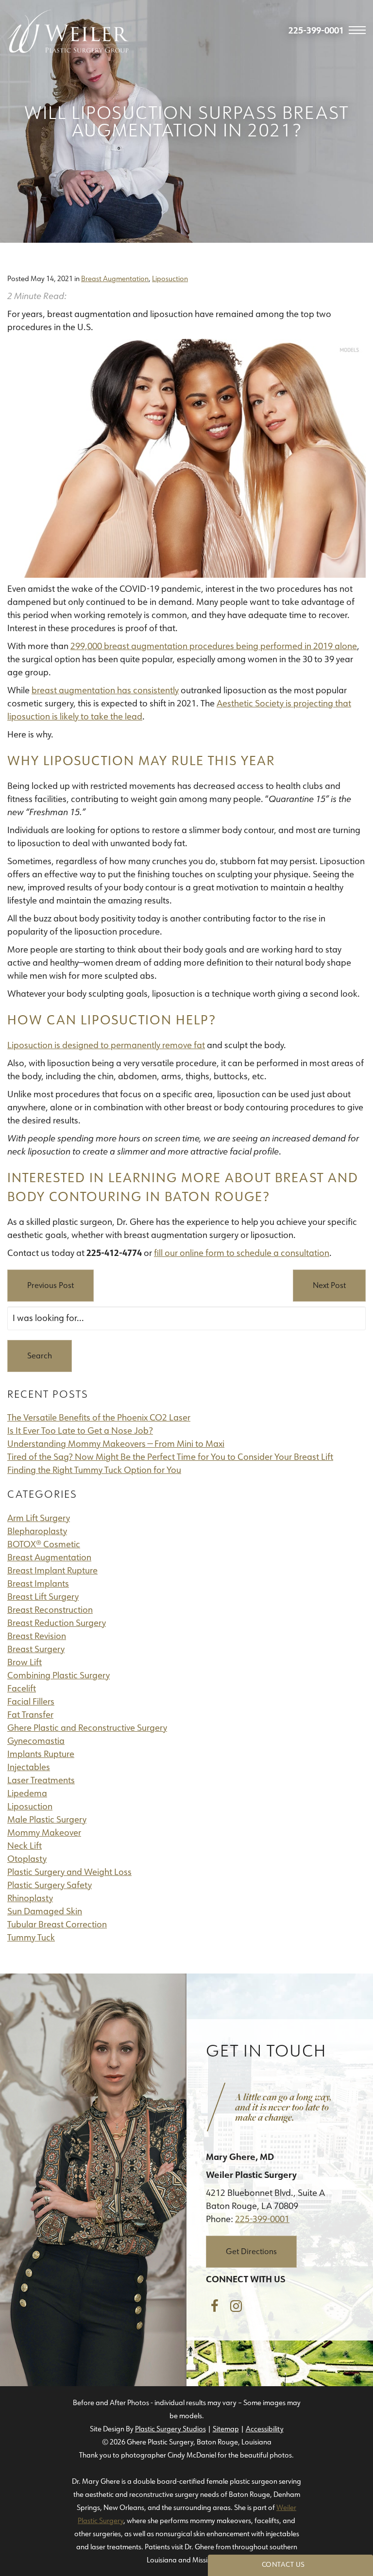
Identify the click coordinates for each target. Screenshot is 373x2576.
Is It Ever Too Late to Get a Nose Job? (80, 1431)
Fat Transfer (30, 1715)
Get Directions (251, 2251)
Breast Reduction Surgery (57, 1623)
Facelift (22, 1689)
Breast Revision (37, 1636)
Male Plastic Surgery (47, 1820)
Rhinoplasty (30, 1898)
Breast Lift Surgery (43, 1597)
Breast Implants (38, 1584)
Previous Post (51, 1285)
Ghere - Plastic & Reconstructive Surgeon (68, 31)
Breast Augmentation (115, 279)
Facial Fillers (31, 1702)
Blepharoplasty (37, 1531)
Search (40, 1356)
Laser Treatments (41, 1780)
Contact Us (283, 2564)
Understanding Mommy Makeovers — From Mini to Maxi (116, 1444)
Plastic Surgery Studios (170, 2429)
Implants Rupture (41, 1754)
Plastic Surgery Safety (50, 1885)
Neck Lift (25, 1846)
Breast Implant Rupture (52, 1571)
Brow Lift (25, 1662)
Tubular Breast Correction (57, 1924)
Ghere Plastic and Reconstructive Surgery (87, 1728)
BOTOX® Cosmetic (44, 1544)
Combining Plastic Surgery (59, 1675)
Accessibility (265, 2429)
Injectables (29, 1767)
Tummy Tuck (31, 1938)
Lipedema (27, 1793)
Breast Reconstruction (50, 1610)
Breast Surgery (36, 1649)
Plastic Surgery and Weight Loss (69, 1872)
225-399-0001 (262, 2219)
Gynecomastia (36, 1741)
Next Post (329, 1285)
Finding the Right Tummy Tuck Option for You (94, 1470)
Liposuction (170, 279)
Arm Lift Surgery (39, 1518)
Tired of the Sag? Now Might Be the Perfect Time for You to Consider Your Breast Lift (170, 1457)
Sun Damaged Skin (45, 1911)
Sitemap (226, 2429)
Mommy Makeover (44, 1833)
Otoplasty (27, 1859)
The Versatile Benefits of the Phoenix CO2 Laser (99, 1418)
